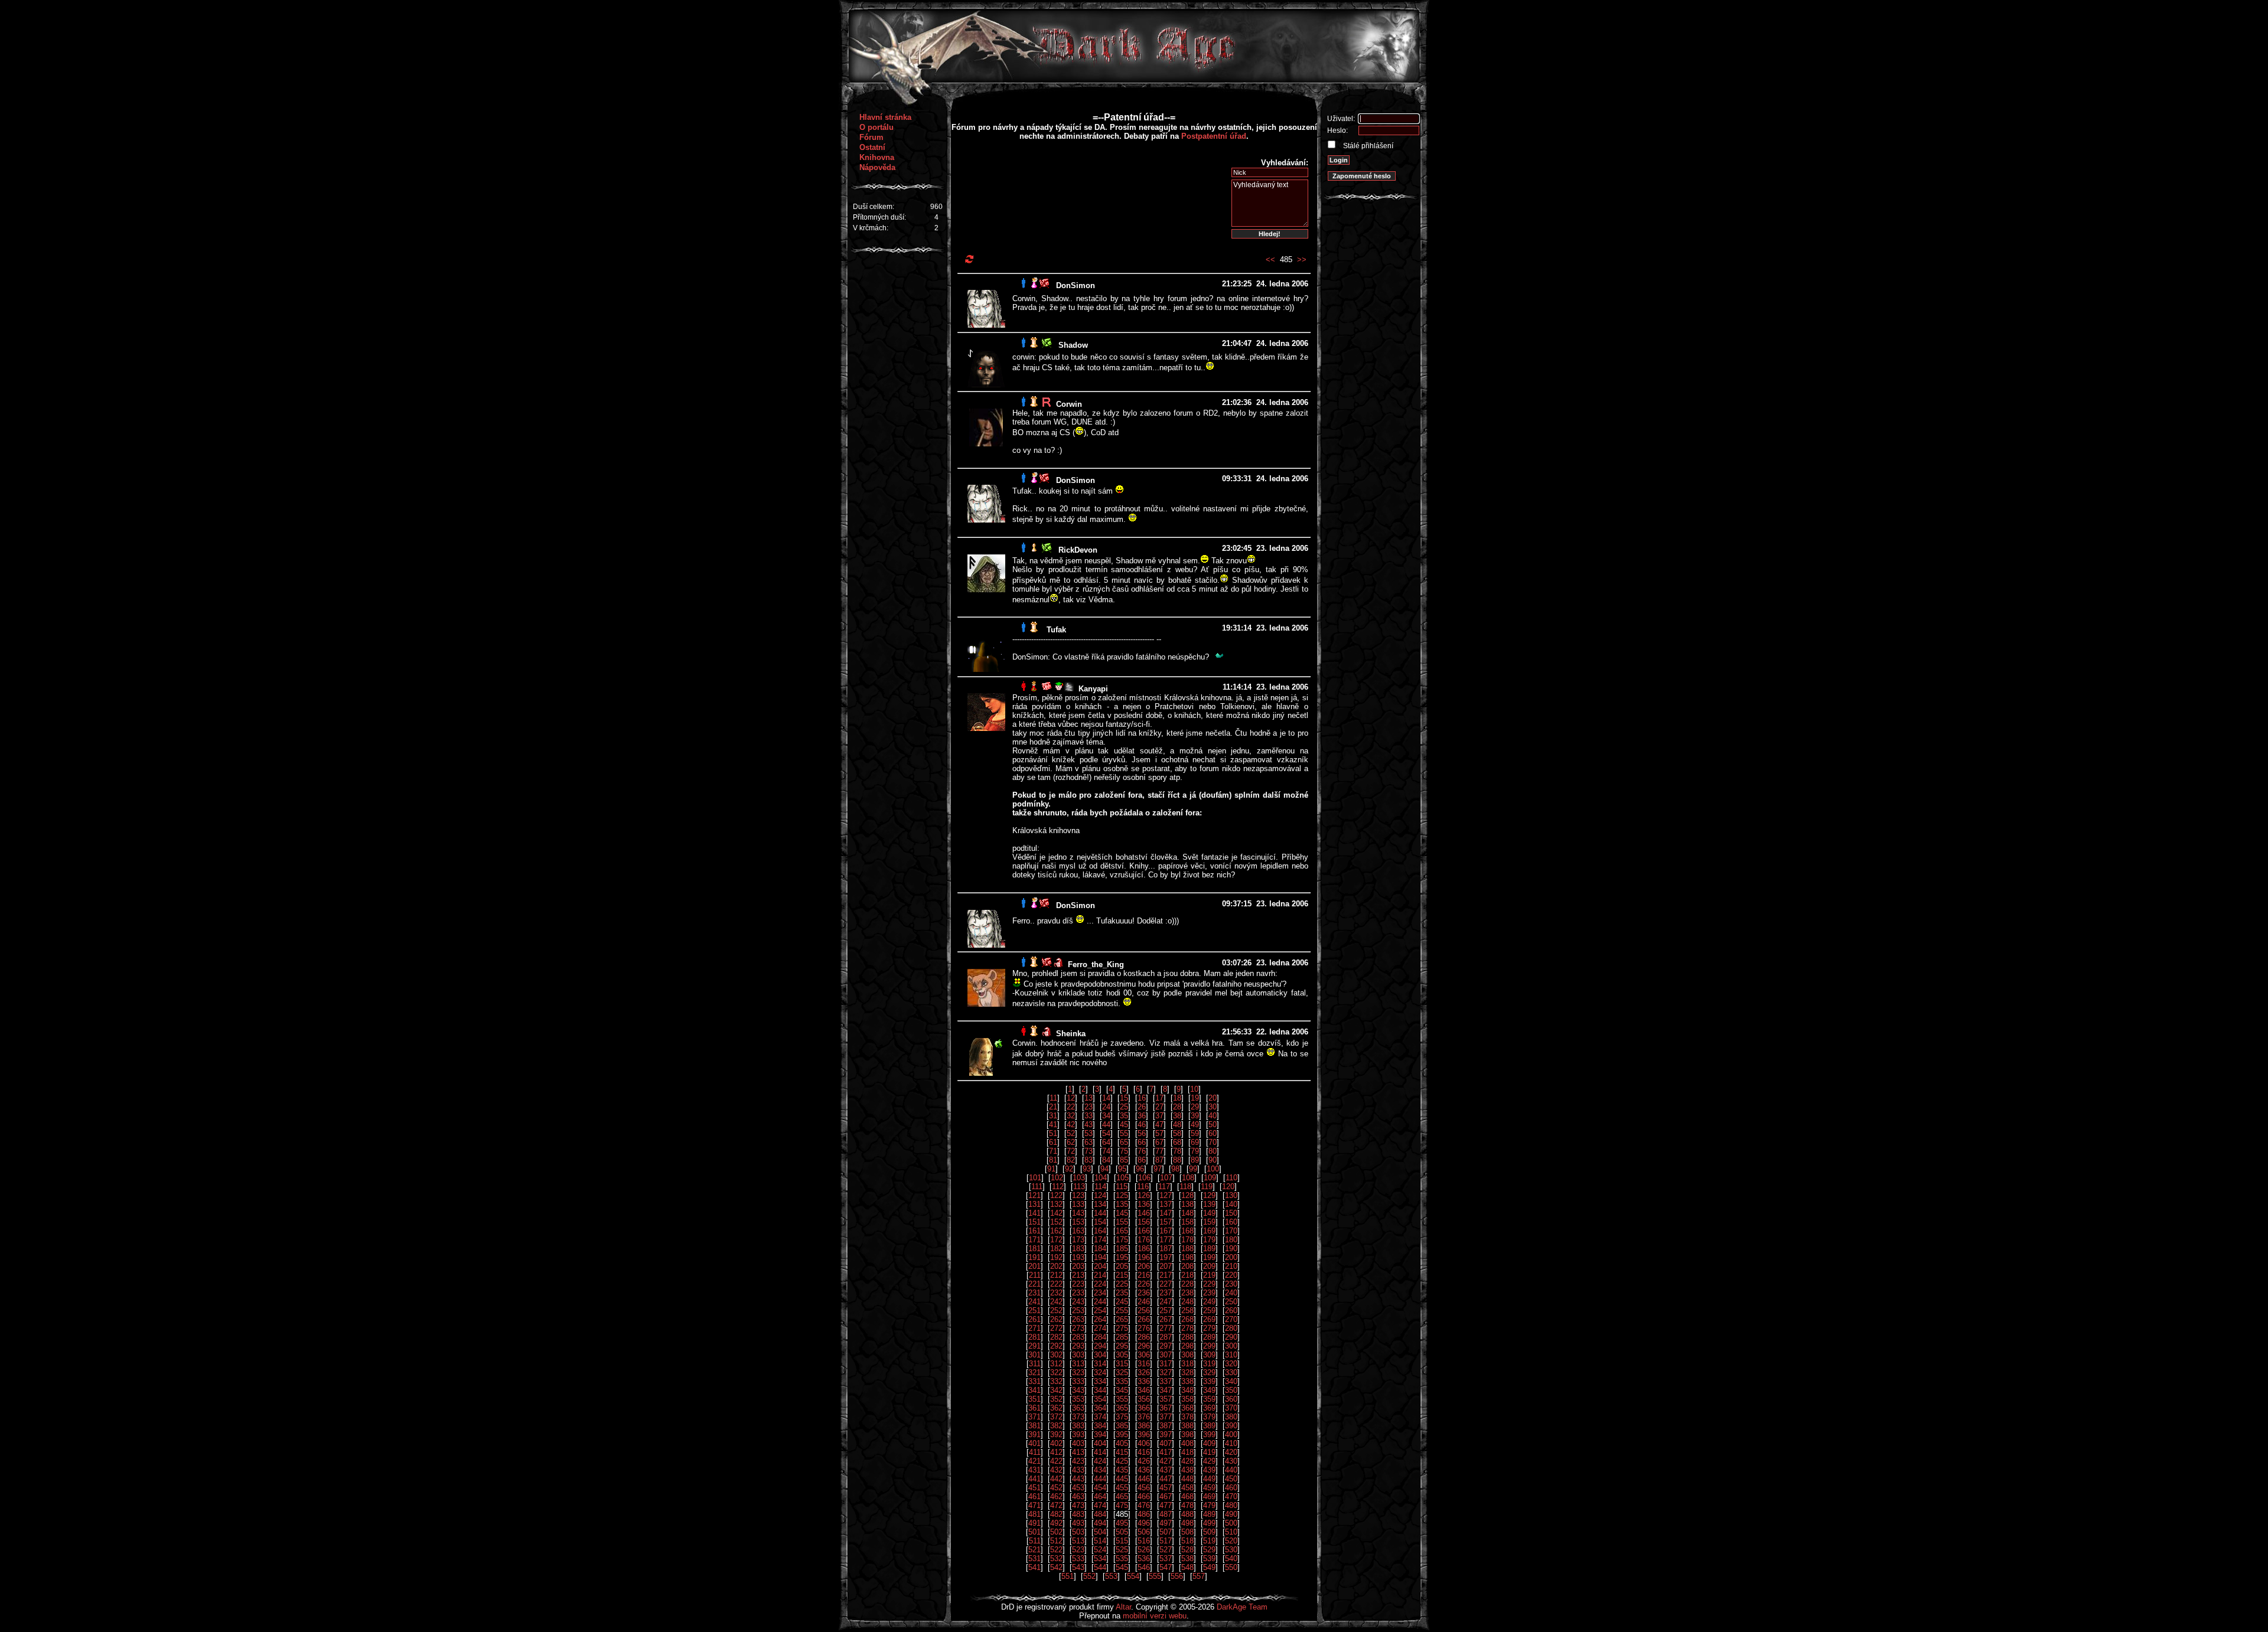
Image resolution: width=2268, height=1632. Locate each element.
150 (1231, 1213)
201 (1034, 1266)
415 (1122, 1452)
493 (1078, 1523)
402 (1056, 1443)
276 (1144, 1328)
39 (1195, 1116)
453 (1078, 1488)
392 (1056, 1434)
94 (1104, 1169)
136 (1144, 1204)
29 (1195, 1107)
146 (1144, 1213)
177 (1166, 1240)
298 (1187, 1346)
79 (1195, 1151)
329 (1209, 1372)
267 (1166, 1319)
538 (1187, 1558)
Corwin (1069, 404)
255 (1122, 1311)
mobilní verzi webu (1155, 1616)
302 (1056, 1355)
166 (1144, 1231)
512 (1056, 1541)
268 (1187, 1319)
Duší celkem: (874, 207)
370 (1231, 1408)
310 (1231, 1355)
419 (1209, 1452)
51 (1053, 1133)
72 (1071, 1151)
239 (1209, 1293)
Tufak (1056, 630)
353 (1078, 1399)
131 (1034, 1204)
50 (1213, 1125)
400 (1231, 1434)
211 (1035, 1275)
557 (1199, 1576)
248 (1187, 1302)
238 (1187, 1293)
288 (1187, 1337)
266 (1144, 1319)
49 (1195, 1125)
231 (1034, 1293)
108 (1188, 1178)
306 (1144, 1355)
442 (1056, 1479)
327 (1166, 1372)
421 (1034, 1461)
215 (1122, 1275)
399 (1209, 1434)
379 (1209, 1417)
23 (1089, 1107)
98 (1175, 1169)
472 (1056, 1505)
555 (1155, 1576)
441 (1034, 1479)
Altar (1123, 1607)
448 (1187, 1479)
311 (1035, 1364)
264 (1100, 1319)
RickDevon (1078, 550)
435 (1122, 1470)
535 (1122, 1558)
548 (1187, 1567)
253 (1078, 1311)
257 (1166, 1311)
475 (1122, 1505)
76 (1142, 1151)
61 (1053, 1142)
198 (1187, 1257)
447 (1166, 1479)
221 (1034, 1284)
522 (1056, 1550)
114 (1100, 1187)
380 (1231, 1417)
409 (1209, 1443)
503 (1078, 1532)
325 (1122, 1372)
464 (1100, 1496)
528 (1187, 1550)
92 (1069, 1169)
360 (1231, 1399)
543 (1078, 1567)
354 (1100, 1399)
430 (1231, 1461)
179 (1209, 1240)
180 (1231, 1240)
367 (1166, 1408)
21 (1053, 1107)
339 (1209, 1381)
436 (1144, 1470)
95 (1122, 1169)
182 (1056, 1249)
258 (1187, 1311)
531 (1034, 1558)
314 (1100, 1364)
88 (1177, 1160)
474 (1100, 1505)
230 (1231, 1284)
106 (1144, 1178)
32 (1071, 1116)
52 (1071, 1133)
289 (1209, 1337)
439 (1209, 1470)
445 (1122, 1479)
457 (1166, 1488)
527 (1166, 1550)
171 (1034, 1240)
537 (1166, 1558)
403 (1078, 1443)
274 (1100, 1328)
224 (1100, 1284)
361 (1034, 1408)
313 (1078, 1364)
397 (1166, 1434)
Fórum (871, 137)
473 (1078, 1505)
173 (1078, 1240)
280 (1231, 1328)
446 (1144, 1479)
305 (1122, 1355)
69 (1195, 1142)
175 (1122, 1240)
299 (1209, 1346)
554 (1133, 1576)
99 (1193, 1169)
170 (1231, 1231)
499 (1209, 1523)
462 (1056, 1496)
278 (1187, 1328)
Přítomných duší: (879, 217)
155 (1122, 1222)
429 (1209, 1461)
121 (1034, 1195)
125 (1122, 1195)
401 (1034, 1443)
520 (1231, 1541)
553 (1111, 1576)
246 (1144, 1302)
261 (1034, 1319)
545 (1122, 1567)
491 (1034, 1523)
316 (1144, 1364)
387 (1166, 1426)
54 (1106, 1133)
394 (1100, 1434)
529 (1209, 1550)
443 (1078, 1479)
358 (1187, 1399)
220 (1231, 1275)
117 (1164, 1187)
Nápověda (877, 167)
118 (1185, 1187)
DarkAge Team (1242, 1607)
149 (1209, 1213)
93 (1087, 1169)
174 (1100, 1240)
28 (1177, 1107)
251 (1034, 1311)
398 (1187, 1434)
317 (1166, 1364)
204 (1100, 1266)
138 (1187, 1204)
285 (1122, 1337)
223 (1078, 1284)
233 (1078, 1293)
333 (1078, 1381)
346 (1144, 1390)
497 (1166, 1523)
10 (1194, 1089)
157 (1166, 1222)
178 (1187, 1240)
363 (1078, 1408)
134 (1100, 1204)
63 (1089, 1142)
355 (1122, 1399)
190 (1231, 1249)
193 (1078, 1257)
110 (1231, 1178)
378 (1187, 1417)
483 (1078, 1514)
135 (1122, 1204)
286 (1144, 1337)
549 (1209, 1567)
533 (1078, 1558)
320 (1231, 1364)
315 (1122, 1364)
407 (1166, 1443)
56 (1142, 1133)
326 (1144, 1372)
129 (1209, 1195)
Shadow (1073, 345)
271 (1034, 1328)
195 (1122, 1257)
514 (1100, 1541)
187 (1166, 1249)
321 (1034, 1372)
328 (1187, 1372)
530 (1231, 1550)
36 (1142, 1116)
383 (1078, 1426)
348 (1187, 1390)
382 (1056, 1426)
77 (1159, 1151)
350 (1231, 1390)
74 (1106, 1151)
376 (1144, 1417)
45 (1124, 1125)
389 (1209, 1426)
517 (1166, 1541)
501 (1034, 1532)
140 (1231, 1204)
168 (1187, 1231)
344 (1100, 1390)
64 (1106, 1142)
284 (1100, 1337)
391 (1034, 1434)
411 (1035, 1452)
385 (1122, 1426)
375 (1122, 1417)
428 (1187, 1461)
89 (1195, 1160)
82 (1071, 1160)
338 (1187, 1381)
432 (1056, 1470)
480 (1231, 1505)
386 (1144, 1426)
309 (1209, 1355)
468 (1187, 1496)
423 (1078, 1461)
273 (1078, 1328)
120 (1228, 1187)
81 (1053, 1160)
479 (1209, 1505)
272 (1056, 1328)
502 (1056, 1532)
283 (1078, 1337)
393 (1078, 1434)
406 (1144, 1443)
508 (1187, 1532)
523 (1078, 1550)
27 (1159, 1107)
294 (1100, 1346)
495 (1122, 1523)
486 (1144, 1514)
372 (1056, 1417)
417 (1166, 1452)
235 (1122, 1293)
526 (1144, 1550)
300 (1231, 1346)
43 (1089, 1125)
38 (1177, 1116)
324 (1100, 1372)
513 (1078, 1541)
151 (1034, 1222)
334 (1100, 1381)
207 (1166, 1266)
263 (1078, 1319)
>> (1302, 260)
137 (1166, 1204)
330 (1231, 1372)
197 (1166, 1257)
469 (1209, 1496)
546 (1144, 1567)
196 (1144, 1257)
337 (1166, 1381)
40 (1213, 1116)
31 (1053, 1116)
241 (1034, 1302)
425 (1122, 1461)
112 (1058, 1187)
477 (1166, 1505)
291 (1034, 1346)
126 (1144, 1195)
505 (1122, 1532)
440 (1231, 1470)
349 (1209, 1390)
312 (1056, 1364)
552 (1089, 1576)
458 (1187, 1488)
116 (1143, 1187)
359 (1209, 1399)
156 (1144, 1222)
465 (1122, 1496)
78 (1177, 1151)
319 (1209, 1364)
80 (1213, 1151)
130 (1231, 1195)
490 (1231, 1514)
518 (1187, 1541)
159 (1209, 1222)
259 (1209, 1311)
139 (1209, 1204)
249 (1209, 1302)
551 (1068, 1576)
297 (1166, 1346)
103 (1079, 1178)
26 (1142, 1107)
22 (1071, 1107)
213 (1078, 1275)
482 (1056, 1514)
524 (1100, 1550)
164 (1100, 1231)
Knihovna (877, 157)
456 (1144, 1488)
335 (1122, 1381)
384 (1100, 1426)
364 (1100, 1408)
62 (1071, 1142)
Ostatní (872, 147)
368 (1187, 1408)
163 (1078, 1231)
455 (1122, 1488)
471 (1034, 1505)
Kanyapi (1093, 689)
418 (1187, 1452)
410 (1231, 1443)
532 (1056, 1558)
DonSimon (1076, 285)
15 (1124, 1098)
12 (1071, 1098)
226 (1144, 1284)
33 (1089, 1116)
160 (1231, 1222)
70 (1213, 1142)
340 (1231, 1381)
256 (1144, 1311)
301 (1034, 1355)
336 (1144, 1381)
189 (1209, 1249)
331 (1034, 1381)
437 (1166, 1470)
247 (1166, 1302)
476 (1144, 1505)
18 (1177, 1098)
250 (1231, 1302)
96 (1140, 1169)
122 (1056, 1195)
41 (1053, 1125)
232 (1056, 1293)
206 (1144, 1266)
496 (1144, 1523)
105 (1122, 1178)
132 (1056, 1204)
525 (1122, 1550)
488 (1187, 1514)
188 (1187, 1249)
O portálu (876, 127)
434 (1100, 1470)
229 (1209, 1284)
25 (1124, 1107)
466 (1144, 1496)
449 (1209, 1479)
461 (1034, 1496)
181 (1034, 1249)
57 (1159, 1133)
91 (1051, 1169)
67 (1159, 1142)
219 (1209, 1275)
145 (1122, 1213)
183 (1078, 1249)
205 (1122, 1266)
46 (1142, 1125)
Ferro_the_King (1096, 964)
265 (1122, 1319)
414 (1100, 1452)
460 (1231, 1488)
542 (1056, 1567)
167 (1166, 1231)
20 (1213, 1098)
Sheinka (1071, 1034)
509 (1209, 1532)
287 (1166, 1337)
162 (1056, 1231)
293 (1078, 1346)
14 (1106, 1098)
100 (1213, 1169)
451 (1034, 1488)
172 (1056, 1240)
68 (1177, 1142)
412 (1056, 1452)
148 (1187, 1213)
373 (1078, 1417)
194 (1100, 1257)
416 (1144, 1452)
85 (1124, 1160)
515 (1122, 1541)
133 (1078, 1204)
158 (1187, 1222)
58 (1177, 1133)
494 (1100, 1523)
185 (1122, 1249)
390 (1231, 1426)
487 (1166, 1514)
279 (1209, 1328)
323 (1078, 1372)
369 (1209, 1408)
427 (1166, 1461)
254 (1100, 1311)
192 (1056, 1257)
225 (1122, 1284)
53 (1089, 1133)
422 (1056, 1461)
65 (1124, 1142)
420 (1231, 1452)
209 (1209, 1266)
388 (1187, 1426)
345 (1122, 1390)
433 (1078, 1470)
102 (1057, 1178)
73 (1089, 1151)
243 (1078, 1302)
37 (1159, 1116)
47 (1159, 1125)
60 (1213, 1133)
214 (1100, 1275)
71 (1053, 1151)
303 (1078, 1355)
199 (1209, 1257)
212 (1056, 1275)
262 (1056, 1319)
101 (1035, 1178)
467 (1166, 1496)
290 (1231, 1337)
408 (1187, 1443)
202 (1056, 1266)
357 (1166, 1399)
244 (1100, 1302)
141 (1034, 1213)
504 (1100, 1532)
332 (1056, 1381)
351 (1034, 1399)
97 (1158, 1169)
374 (1100, 1417)
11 (1053, 1098)
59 (1195, 1133)
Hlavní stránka (885, 117)
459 (1209, 1488)
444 (1100, 1479)
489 (1209, 1514)
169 (1209, 1231)
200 (1231, 1257)
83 (1089, 1160)
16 (1142, 1098)
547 (1166, 1567)
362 (1056, 1408)
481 (1034, 1514)
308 (1187, 1355)
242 (1056, 1302)
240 (1231, 1293)
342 (1056, 1390)
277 (1166, 1328)
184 (1100, 1249)
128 (1187, 1195)
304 (1100, 1355)
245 (1122, 1302)
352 (1056, 1399)
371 (1034, 1417)
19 (1195, 1098)
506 (1144, 1532)
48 (1177, 1125)
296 (1144, 1346)
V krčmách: (871, 228)
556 (1177, 1576)
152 (1056, 1222)
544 (1100, 1567)
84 (1106, 1160)
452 (1056, 1488)
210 (1231, 1266)
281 (1034, 1337)
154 (1100, 1222)
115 (1122, 1187)
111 (1037, 1187)
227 (1166, 1284)
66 (1142, 1142)
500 (1231, 1523)
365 (1122, 1408)
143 (1078, 1213)
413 (1078, 1452)
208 (1187, 1266)
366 (1144, 1408)
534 (1100, 1558)
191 (1034, 1257)
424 (1100, 1461)
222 (1056, 1284)
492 (1056, 1523)
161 (1034, 1231)
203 (1078, 1266)
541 (1034, 1567)
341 (1034, 1390)
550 (1231, 1567)
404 (1100, 1443)
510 (1231, 1532)
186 (1144, 1249)
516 (1144, 1541)
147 (1166, 1213)
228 (1187, 1284)
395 (1122, 1434)
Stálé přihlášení (1367, 146)
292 (1056, 1346)
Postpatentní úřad (1214, 136)
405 (1122, 1443)
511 (1035, 1541)
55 (1124, 1133)
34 (1106, 1116)
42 (1071, 1125)
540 (1231, 1558)
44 (1106, 1125)
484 (1100, 1514)
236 (1144, 1293)
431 (1034, 1470)
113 (1079, 1187)
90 (1213, 1160)
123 (1078, 1195)
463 (1078, 1496)
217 (1166, 1275)
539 (1209, 1558)
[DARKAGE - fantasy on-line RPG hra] (1134, 80)
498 (1187, 1523)
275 (1122, 1328)
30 (1213, 1107)
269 (1209, 1319)
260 (1231, 1311)
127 (1166, 1195)
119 (1207, 1187)
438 (1187, 1470)
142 (1056, 1213)
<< (1270, 260)
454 (1100, 1488)
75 (1124, 1151)
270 (1231, 1319)
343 (1078, 1390)
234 (1100, 1293)
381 (1034, 1426)
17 (1159, 1098)
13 (1089, 1098)
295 (1122, 1346)
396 (1144, 1434)
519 (1209, 1541)
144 (1100, 1213)
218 (1187, 1275)
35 (1124, 1116)
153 (1078, 1222)
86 (1142, 1160)
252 (1056, 1311)
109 (1210, 1178)
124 (1100, 1195)
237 (1166, 1293)
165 (1122, 1231)
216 (1144, 1275)
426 (1144, 1461)
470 (1231, 1496)
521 (1034, 1550)
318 (1187, 1364)
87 (1159, 1160)
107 (1166, 1178)
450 (1231, 1479)
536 (1144, 1558)
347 (1166, 1390)
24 (1106, 1107)
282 (1056, 1337)
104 (1101, 1178)
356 (1144, 1399)
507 (1166, 1532)
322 (1056, 1372)
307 (1166, 1355)
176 (1144, 1240)
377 (1166, 1417)
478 (1187, 1505)
